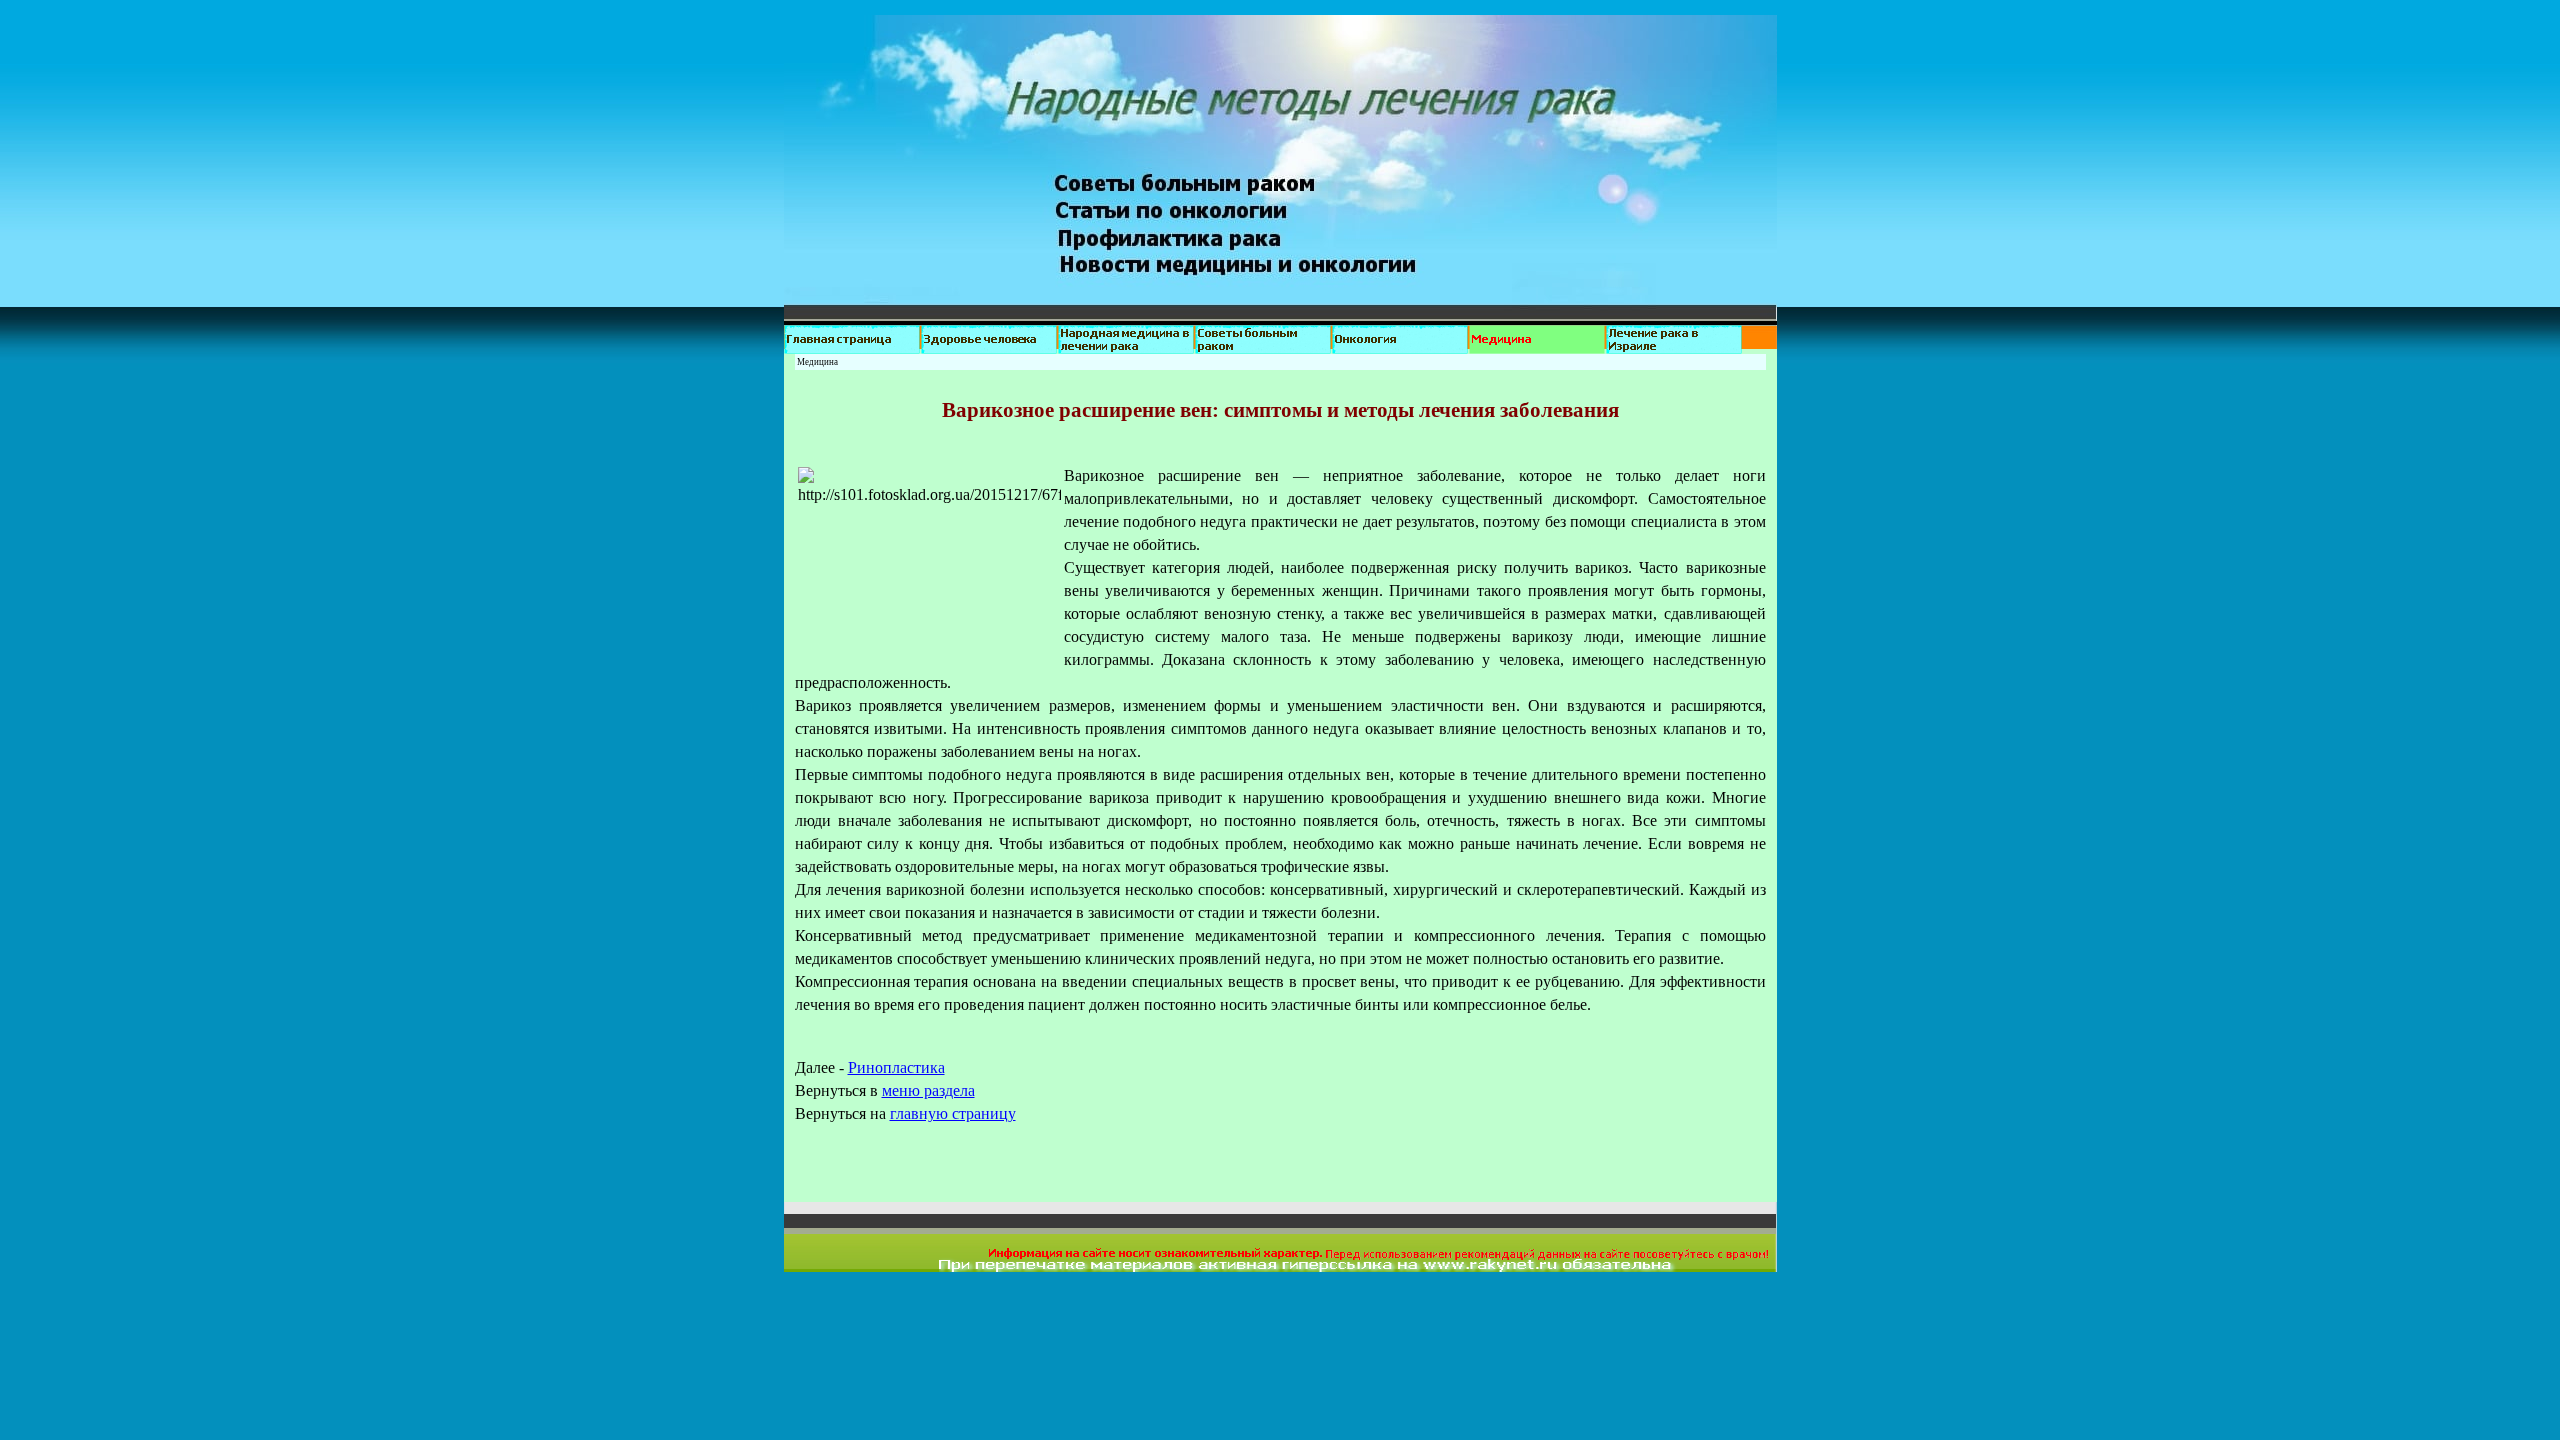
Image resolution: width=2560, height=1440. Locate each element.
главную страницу (953, 1113)
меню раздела (928, 1090)
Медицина (817, 362)
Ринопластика (896, 1067)
